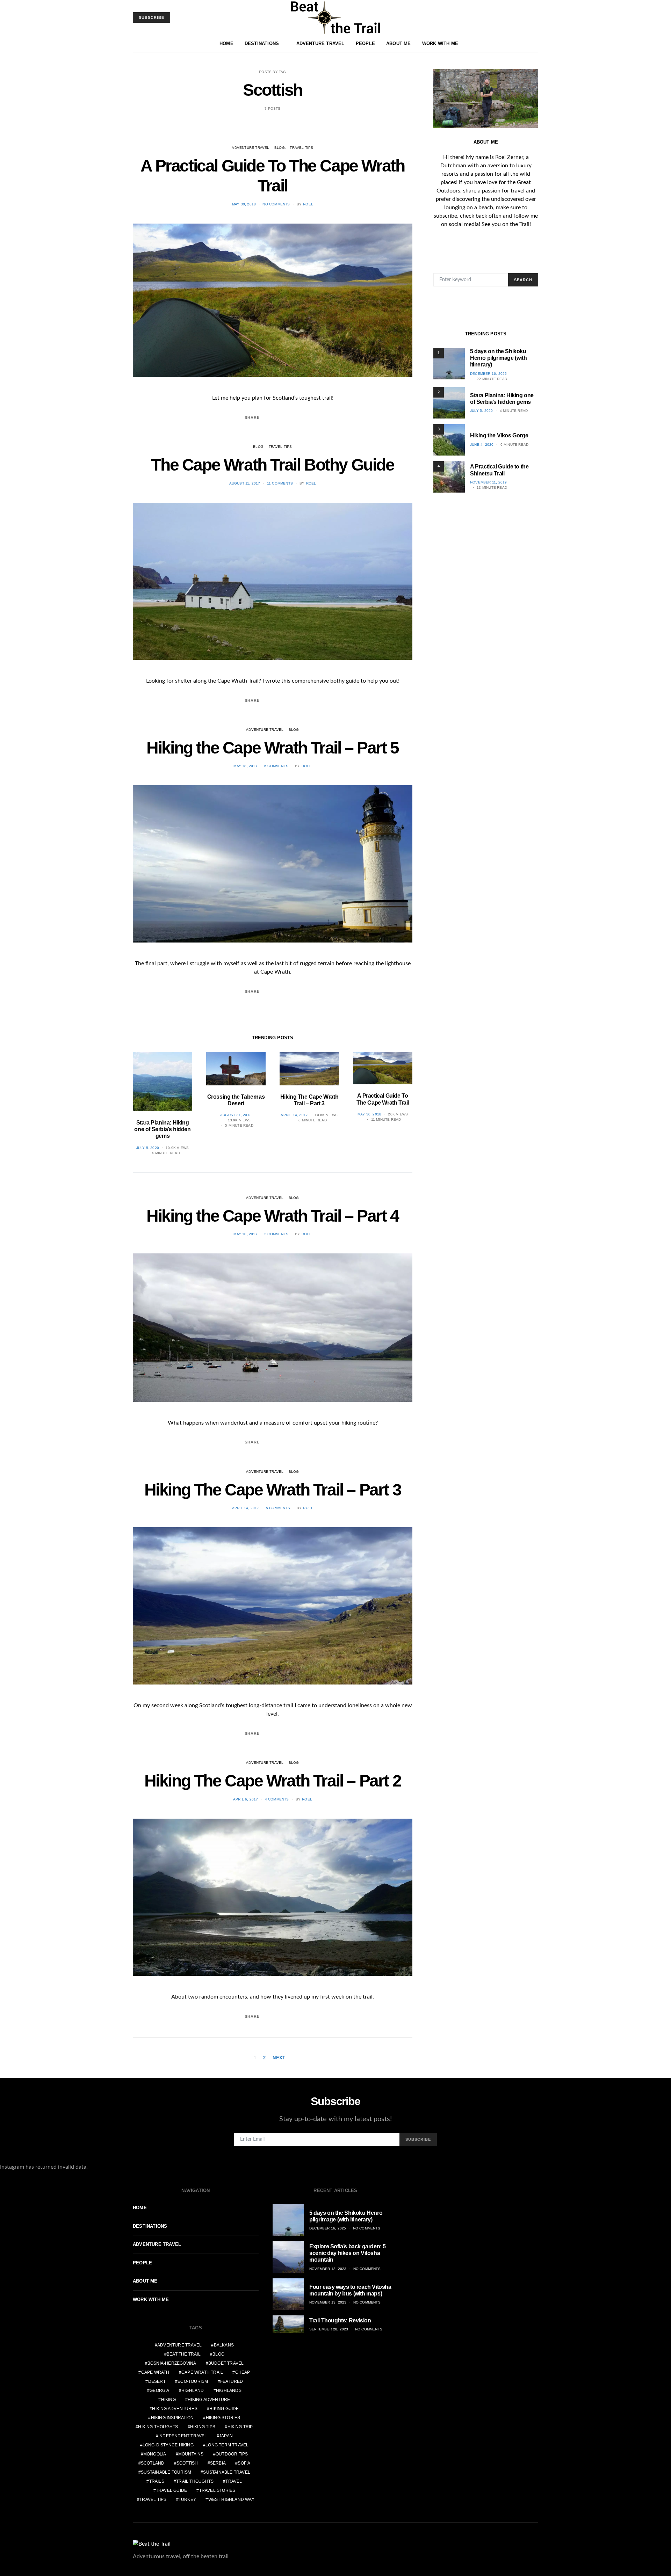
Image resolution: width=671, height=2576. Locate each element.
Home (226, 43)
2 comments (276, 1234)
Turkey (187, 2499)
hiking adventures (175, 2409)
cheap (243, 2372)
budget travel (226, 2363)
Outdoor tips (232, 2454)
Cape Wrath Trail (202, 2372)
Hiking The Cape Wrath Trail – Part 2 (273, 1781)
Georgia (159, 2391)
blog (218, 2354)
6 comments (276, 766)
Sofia (244, 2463)
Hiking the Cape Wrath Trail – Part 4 (273, 1216)
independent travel (183, 2436)
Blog (280, 148)
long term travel (227, 2445)
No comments (276, 204)
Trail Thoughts (195, 2481)
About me (399, 43)
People (365, 43)
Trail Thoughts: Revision (340, 2320)
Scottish (187, 2463)
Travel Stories (217, 2490)
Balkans (224, 2345)
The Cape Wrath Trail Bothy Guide (272, 465)
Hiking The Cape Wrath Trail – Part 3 (273, 1490)
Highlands (229, 2391)
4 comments (277, 1799)
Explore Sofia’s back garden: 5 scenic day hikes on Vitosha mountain (348, 2253)
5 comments (278, 1508)
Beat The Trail (184, 2354)
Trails (157, 2481)
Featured (232, 2381)
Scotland (153, 2463)
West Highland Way (231, 2499)
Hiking (168, 2400)
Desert (157, 2381)
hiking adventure (209, 2400)
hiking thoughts (158, 2427)
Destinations (262, 43)
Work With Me (440, 43)
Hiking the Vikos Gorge (499, 435)
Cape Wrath (155, 2372)
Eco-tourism (193, 2381)
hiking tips (203, 2427)
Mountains (191, 2454)
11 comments (280, 483)
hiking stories (223, 2418)
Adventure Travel (320, 43)
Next (279, 2058)
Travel (234, 2481)
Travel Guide (171, 2490)
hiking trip (240, 2427)
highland (193, 2391)
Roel (308, 204)
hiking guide (224, 2409)
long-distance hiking (168, 2445)
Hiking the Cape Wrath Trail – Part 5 (273, 748)
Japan (226, 2436)
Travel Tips (301, 148)
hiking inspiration (172, 2418)
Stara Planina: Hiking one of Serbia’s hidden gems (162, 1129)
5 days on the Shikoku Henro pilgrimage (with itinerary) (498, 358)
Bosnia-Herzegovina (172, 2363)
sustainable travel (227, 2472)
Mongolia (155, 2454)
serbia (218, 2463)
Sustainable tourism (166, 2472)
